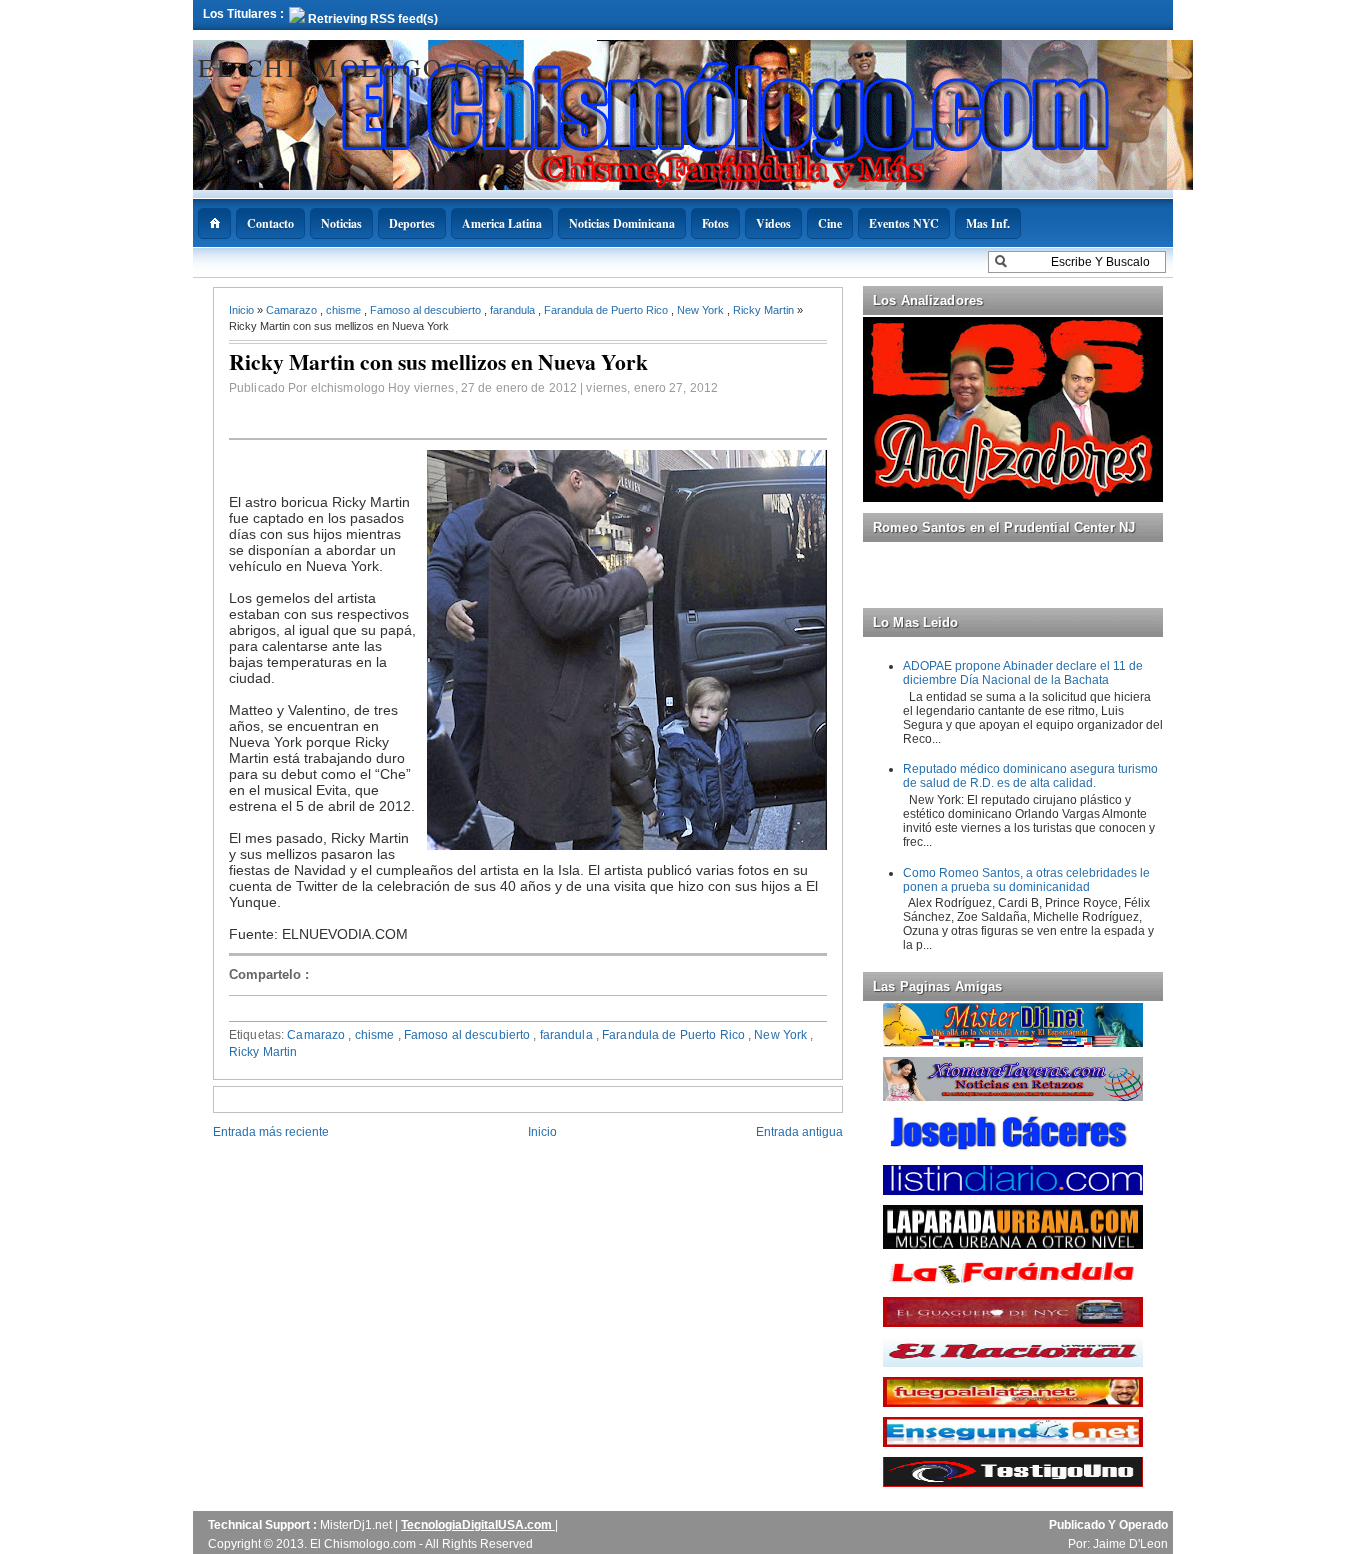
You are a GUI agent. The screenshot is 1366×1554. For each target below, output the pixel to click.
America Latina (502, 223)
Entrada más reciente (271, 1132)
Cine (830, 223)
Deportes (412, 223)
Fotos (715, 223)
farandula (514, 310)
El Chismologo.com (359, 67)
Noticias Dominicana (622, 223)
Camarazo (293, 310)
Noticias (341, 223)
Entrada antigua (799, 1132)
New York (702, 310)
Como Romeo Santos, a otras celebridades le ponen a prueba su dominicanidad (1026, 880)
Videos (773, 223)
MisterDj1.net (357, 1525)
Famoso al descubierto (427, 310)
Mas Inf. (988, 223)
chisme (345, 310)
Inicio (243, 310)
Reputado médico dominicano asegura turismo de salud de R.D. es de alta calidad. (1030, 776)
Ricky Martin (765, 310)
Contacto (270, 223)
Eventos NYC (904, 223)
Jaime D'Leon (1130, 1544)
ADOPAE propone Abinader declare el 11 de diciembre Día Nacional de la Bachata (1023, 673)
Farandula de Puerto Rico (607, 310)
